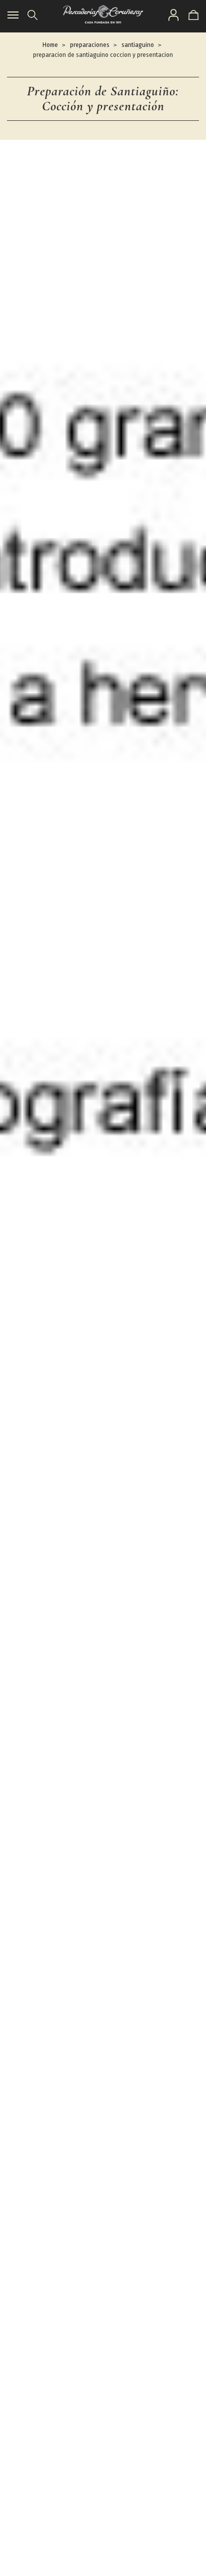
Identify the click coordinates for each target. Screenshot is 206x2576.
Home (50, 45)
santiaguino (138, 45)
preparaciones (90, 45)
